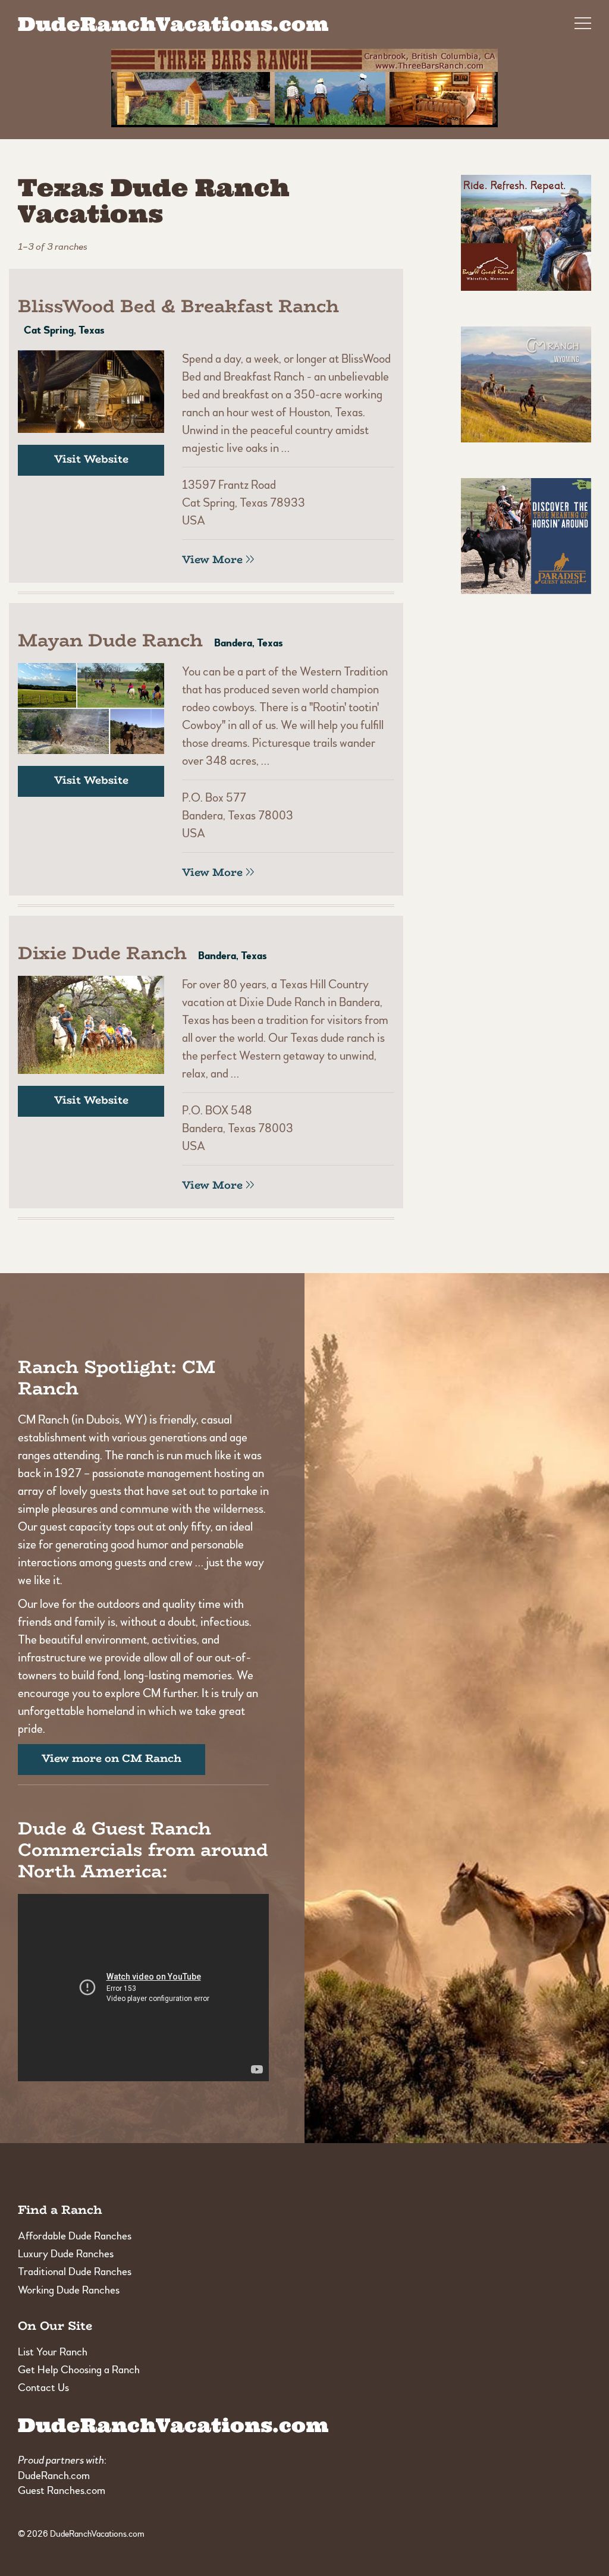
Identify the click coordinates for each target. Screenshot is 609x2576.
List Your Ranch (53, 2352)
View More (212, 560)
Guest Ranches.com (62, 2491)
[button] (583, 20)
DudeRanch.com (54, 2476)
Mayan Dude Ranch (110, 640)
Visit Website (91, 459)
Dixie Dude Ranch (102, 953)
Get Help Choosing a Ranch (79, 2370)
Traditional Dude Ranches (75, 2272)
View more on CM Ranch (112, 1758)
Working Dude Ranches (69, 2290)
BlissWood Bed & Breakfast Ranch (178, 306)
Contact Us (43, 2388)
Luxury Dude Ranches (66, 2254)
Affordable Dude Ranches (75, 2236)
